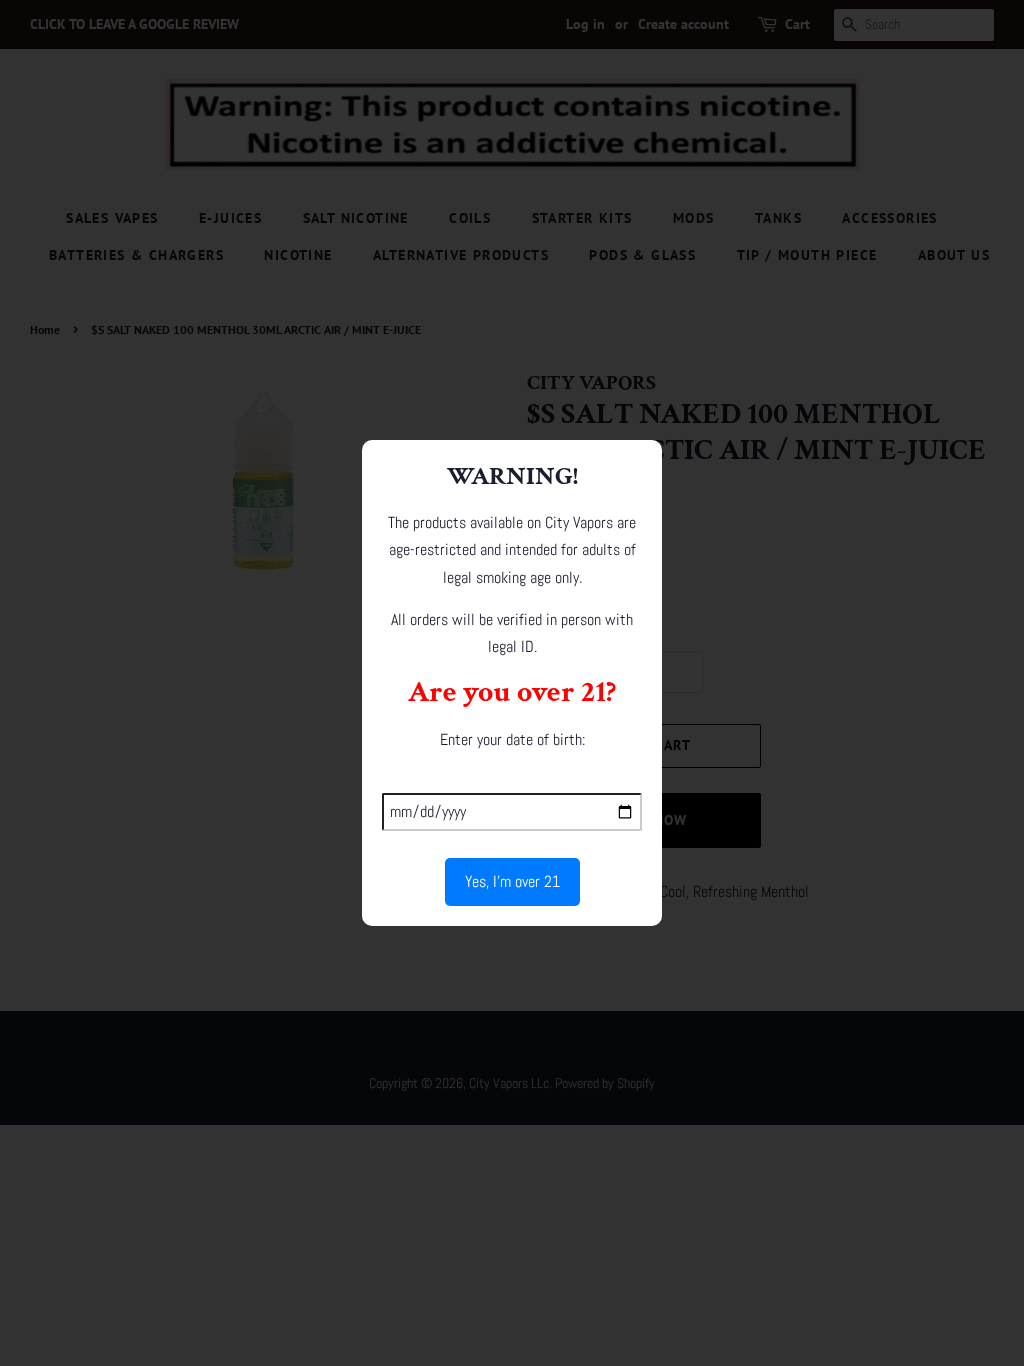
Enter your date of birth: (512, 739)
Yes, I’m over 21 (512, 881)
